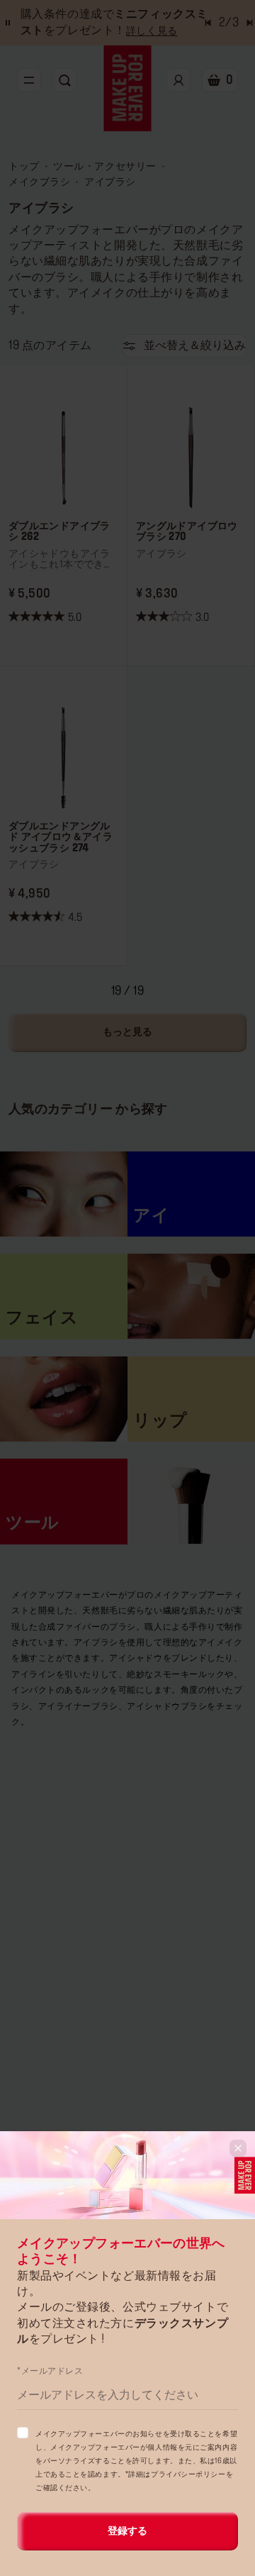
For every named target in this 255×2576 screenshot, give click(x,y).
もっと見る (127, 1032)
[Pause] (8, 23)
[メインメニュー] (29, 80)
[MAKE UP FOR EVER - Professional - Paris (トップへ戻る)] (128, 88)
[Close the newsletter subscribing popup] (238, 2148)
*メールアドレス (50, 2371)
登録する (127, 2531)
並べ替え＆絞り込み (195, 346)
